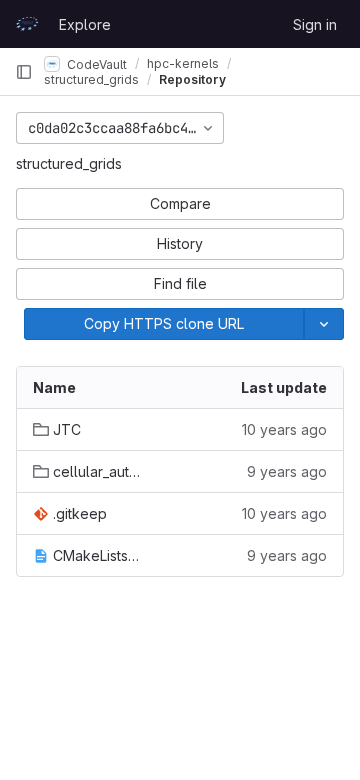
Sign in (315, 24)
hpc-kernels (183, 63)
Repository (192, 79)
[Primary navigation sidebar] (24, 72)
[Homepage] (27, 24)
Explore (85, 24)
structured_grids (69, 163)
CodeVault (95, 63)
